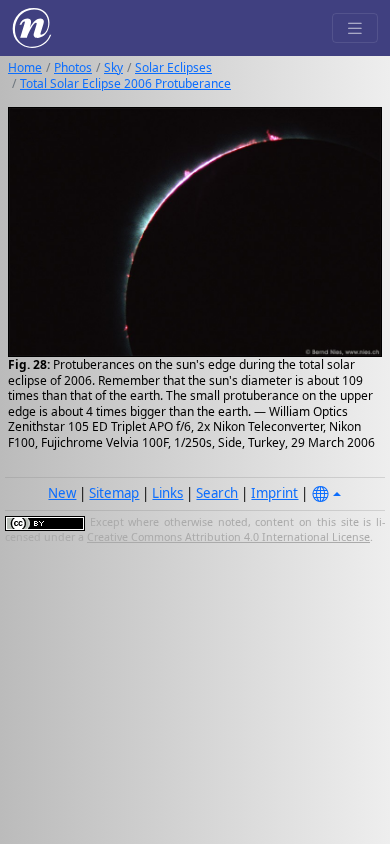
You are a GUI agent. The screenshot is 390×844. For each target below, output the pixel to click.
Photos (73, 67)
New (62, 493)
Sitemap (114, 493)
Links (167, 493)
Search (217, 493)
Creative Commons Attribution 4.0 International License (228, 537)
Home (25, 67)
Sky (113, 67)
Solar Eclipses (173, 67)
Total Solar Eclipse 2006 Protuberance (125, 83)
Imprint (274, 493)
